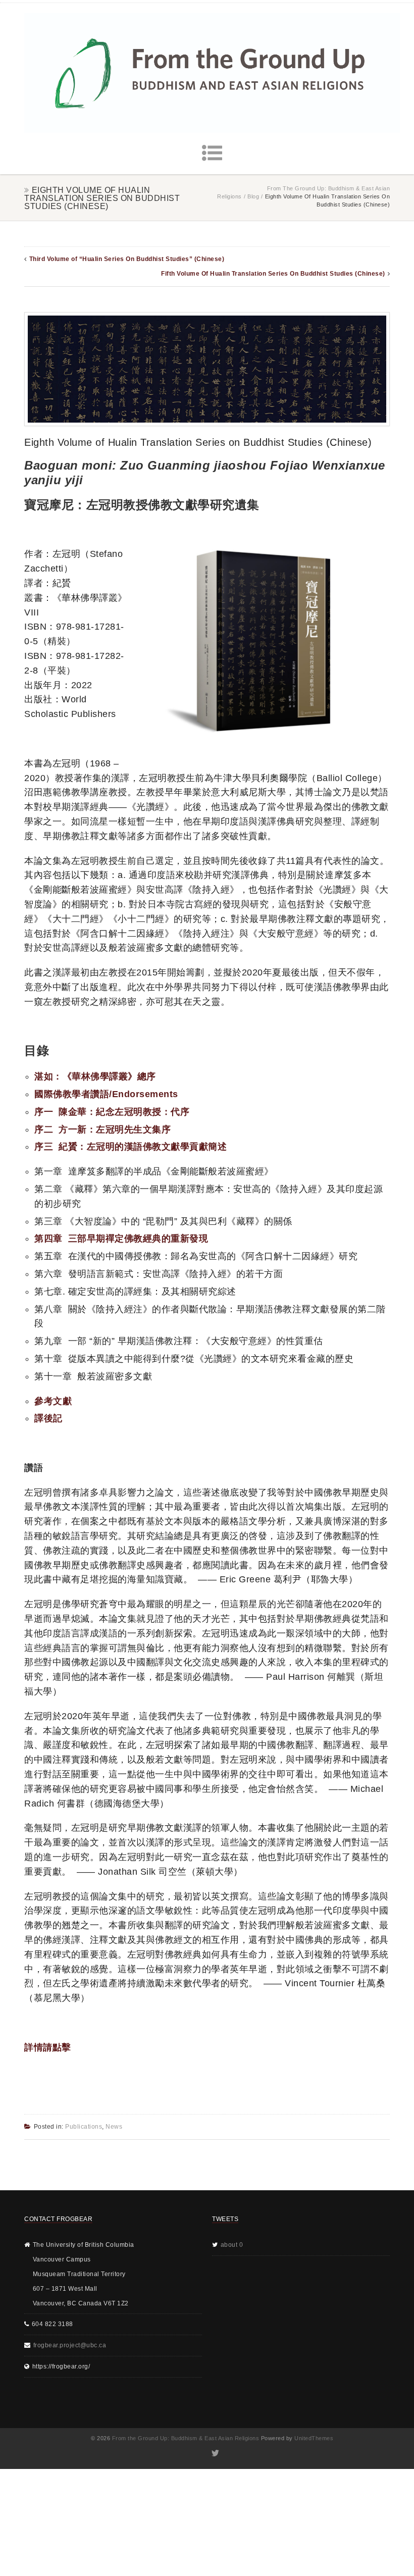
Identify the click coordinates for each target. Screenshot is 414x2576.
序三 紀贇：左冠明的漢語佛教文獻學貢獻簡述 (131, 1147)
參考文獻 (53, 1401)
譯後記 (48, 1418)
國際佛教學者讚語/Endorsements (106, 1094)
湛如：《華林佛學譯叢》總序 (95, 1076)
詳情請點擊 (48, 2047)
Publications (84, 2127)
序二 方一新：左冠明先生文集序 (102, 1129)
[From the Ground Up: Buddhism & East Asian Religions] (212, 73)
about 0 (232, 2245)
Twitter (215, 2453)
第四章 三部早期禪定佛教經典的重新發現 (121, 1239)
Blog (253, 196)
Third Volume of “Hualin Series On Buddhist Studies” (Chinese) (127, 259)
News (114, 2127)
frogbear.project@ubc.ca (70, 2345)
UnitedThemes (314, 2438)
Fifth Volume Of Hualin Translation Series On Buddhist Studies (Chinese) (273, 274)
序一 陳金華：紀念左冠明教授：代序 (112, 1112)
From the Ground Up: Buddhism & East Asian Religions (186, 2438)
